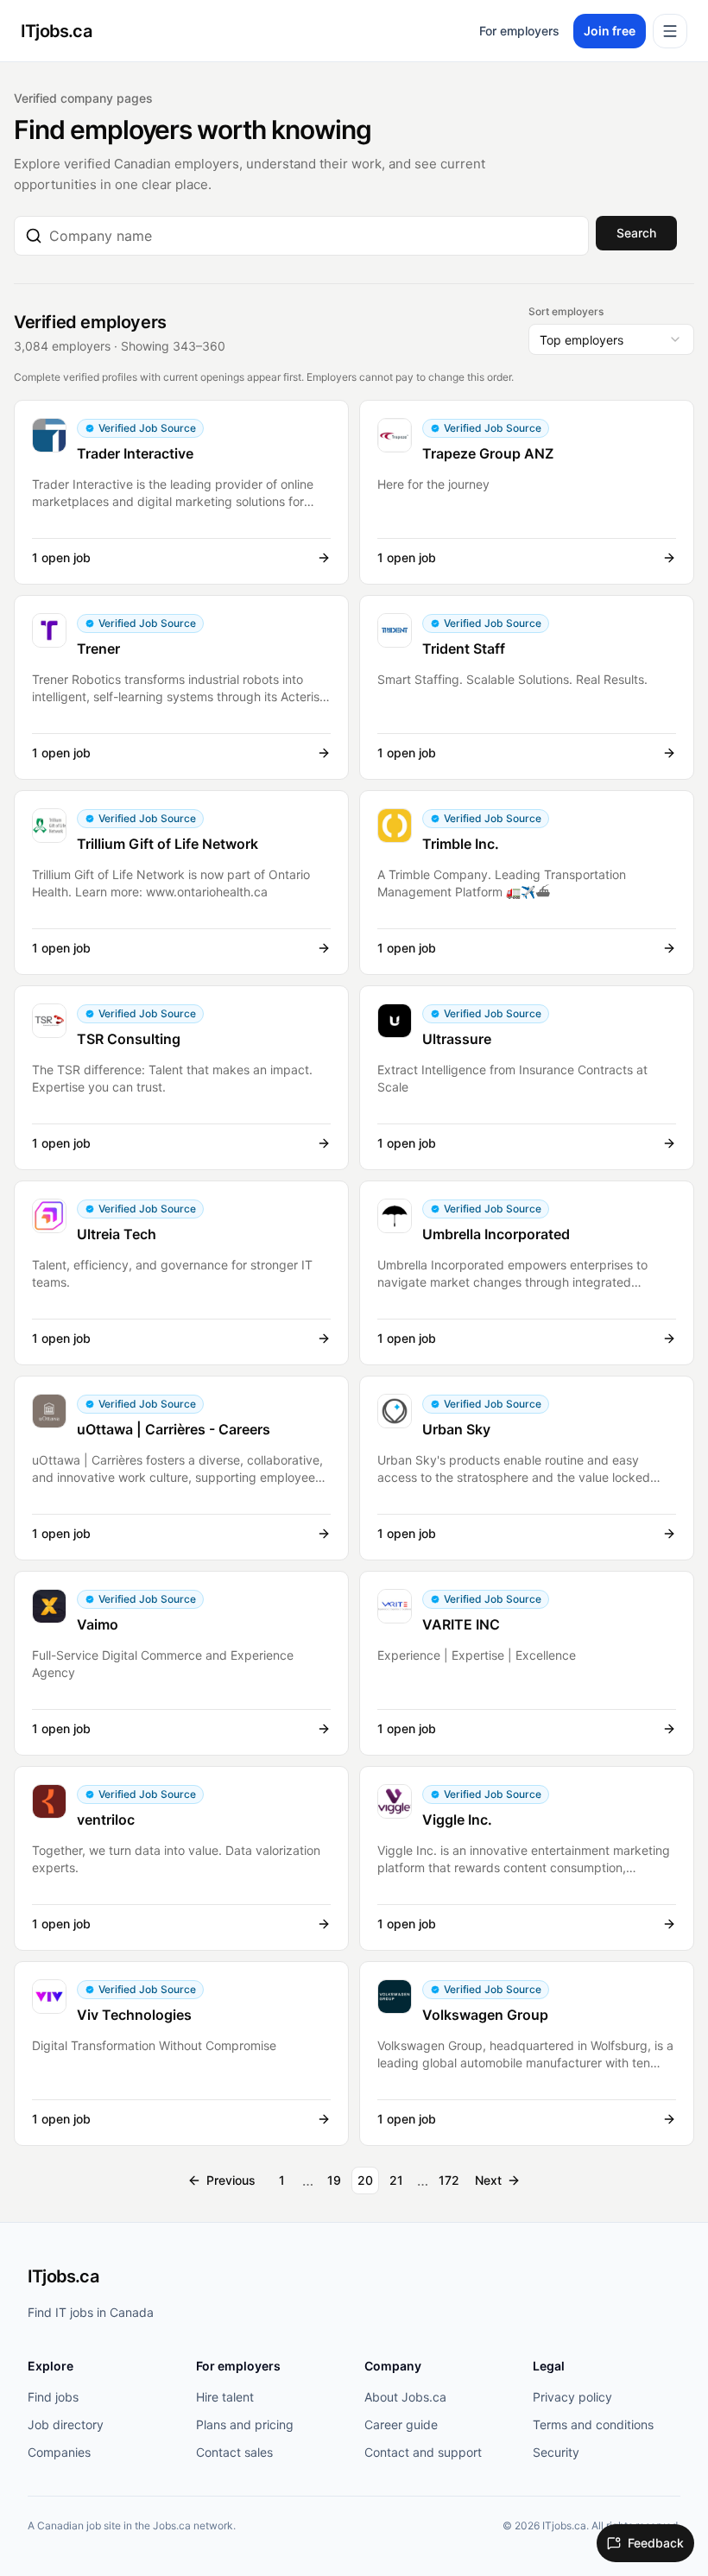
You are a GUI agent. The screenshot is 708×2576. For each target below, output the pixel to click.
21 (396, 2180)
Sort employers (566, 311)
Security (556, 2452)
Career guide (401, 2424)
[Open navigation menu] (670, 31)
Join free (610, 31)
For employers (519, 31)
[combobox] (313, 236)
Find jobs (53, 2397)
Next (488, 2180)
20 (365, 2180)
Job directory (66, 2424)
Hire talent (225, 2397)
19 (334, 2180)
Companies (59, 2452)
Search (636, 233)
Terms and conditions (593, 2424)
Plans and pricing (245, 2424)
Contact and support (423, 2452)
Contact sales (234, 2452)
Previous (231, 2180)
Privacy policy (572, 2397)
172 (449, 2180)
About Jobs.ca (405, 2397)
